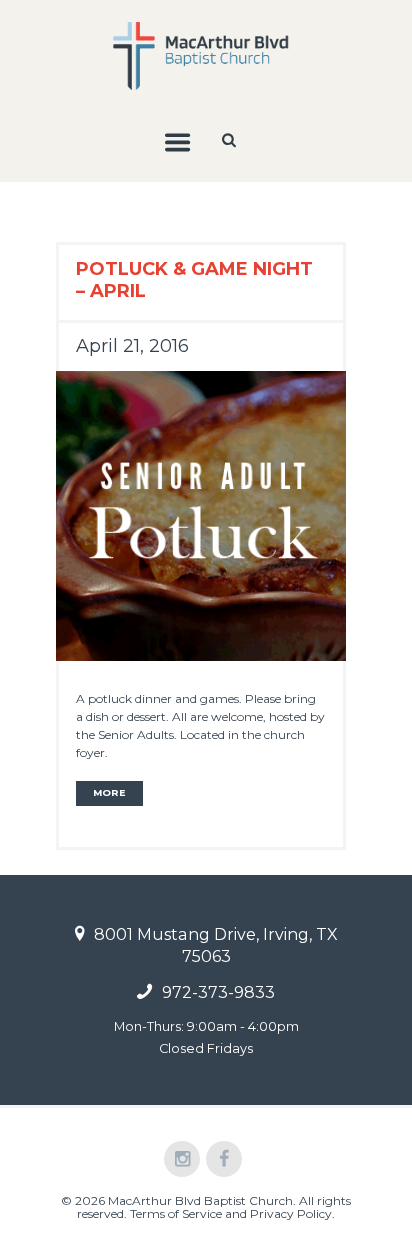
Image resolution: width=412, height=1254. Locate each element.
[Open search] (231, 140)
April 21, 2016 (132, 346)
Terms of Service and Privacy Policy (231, 1213)
